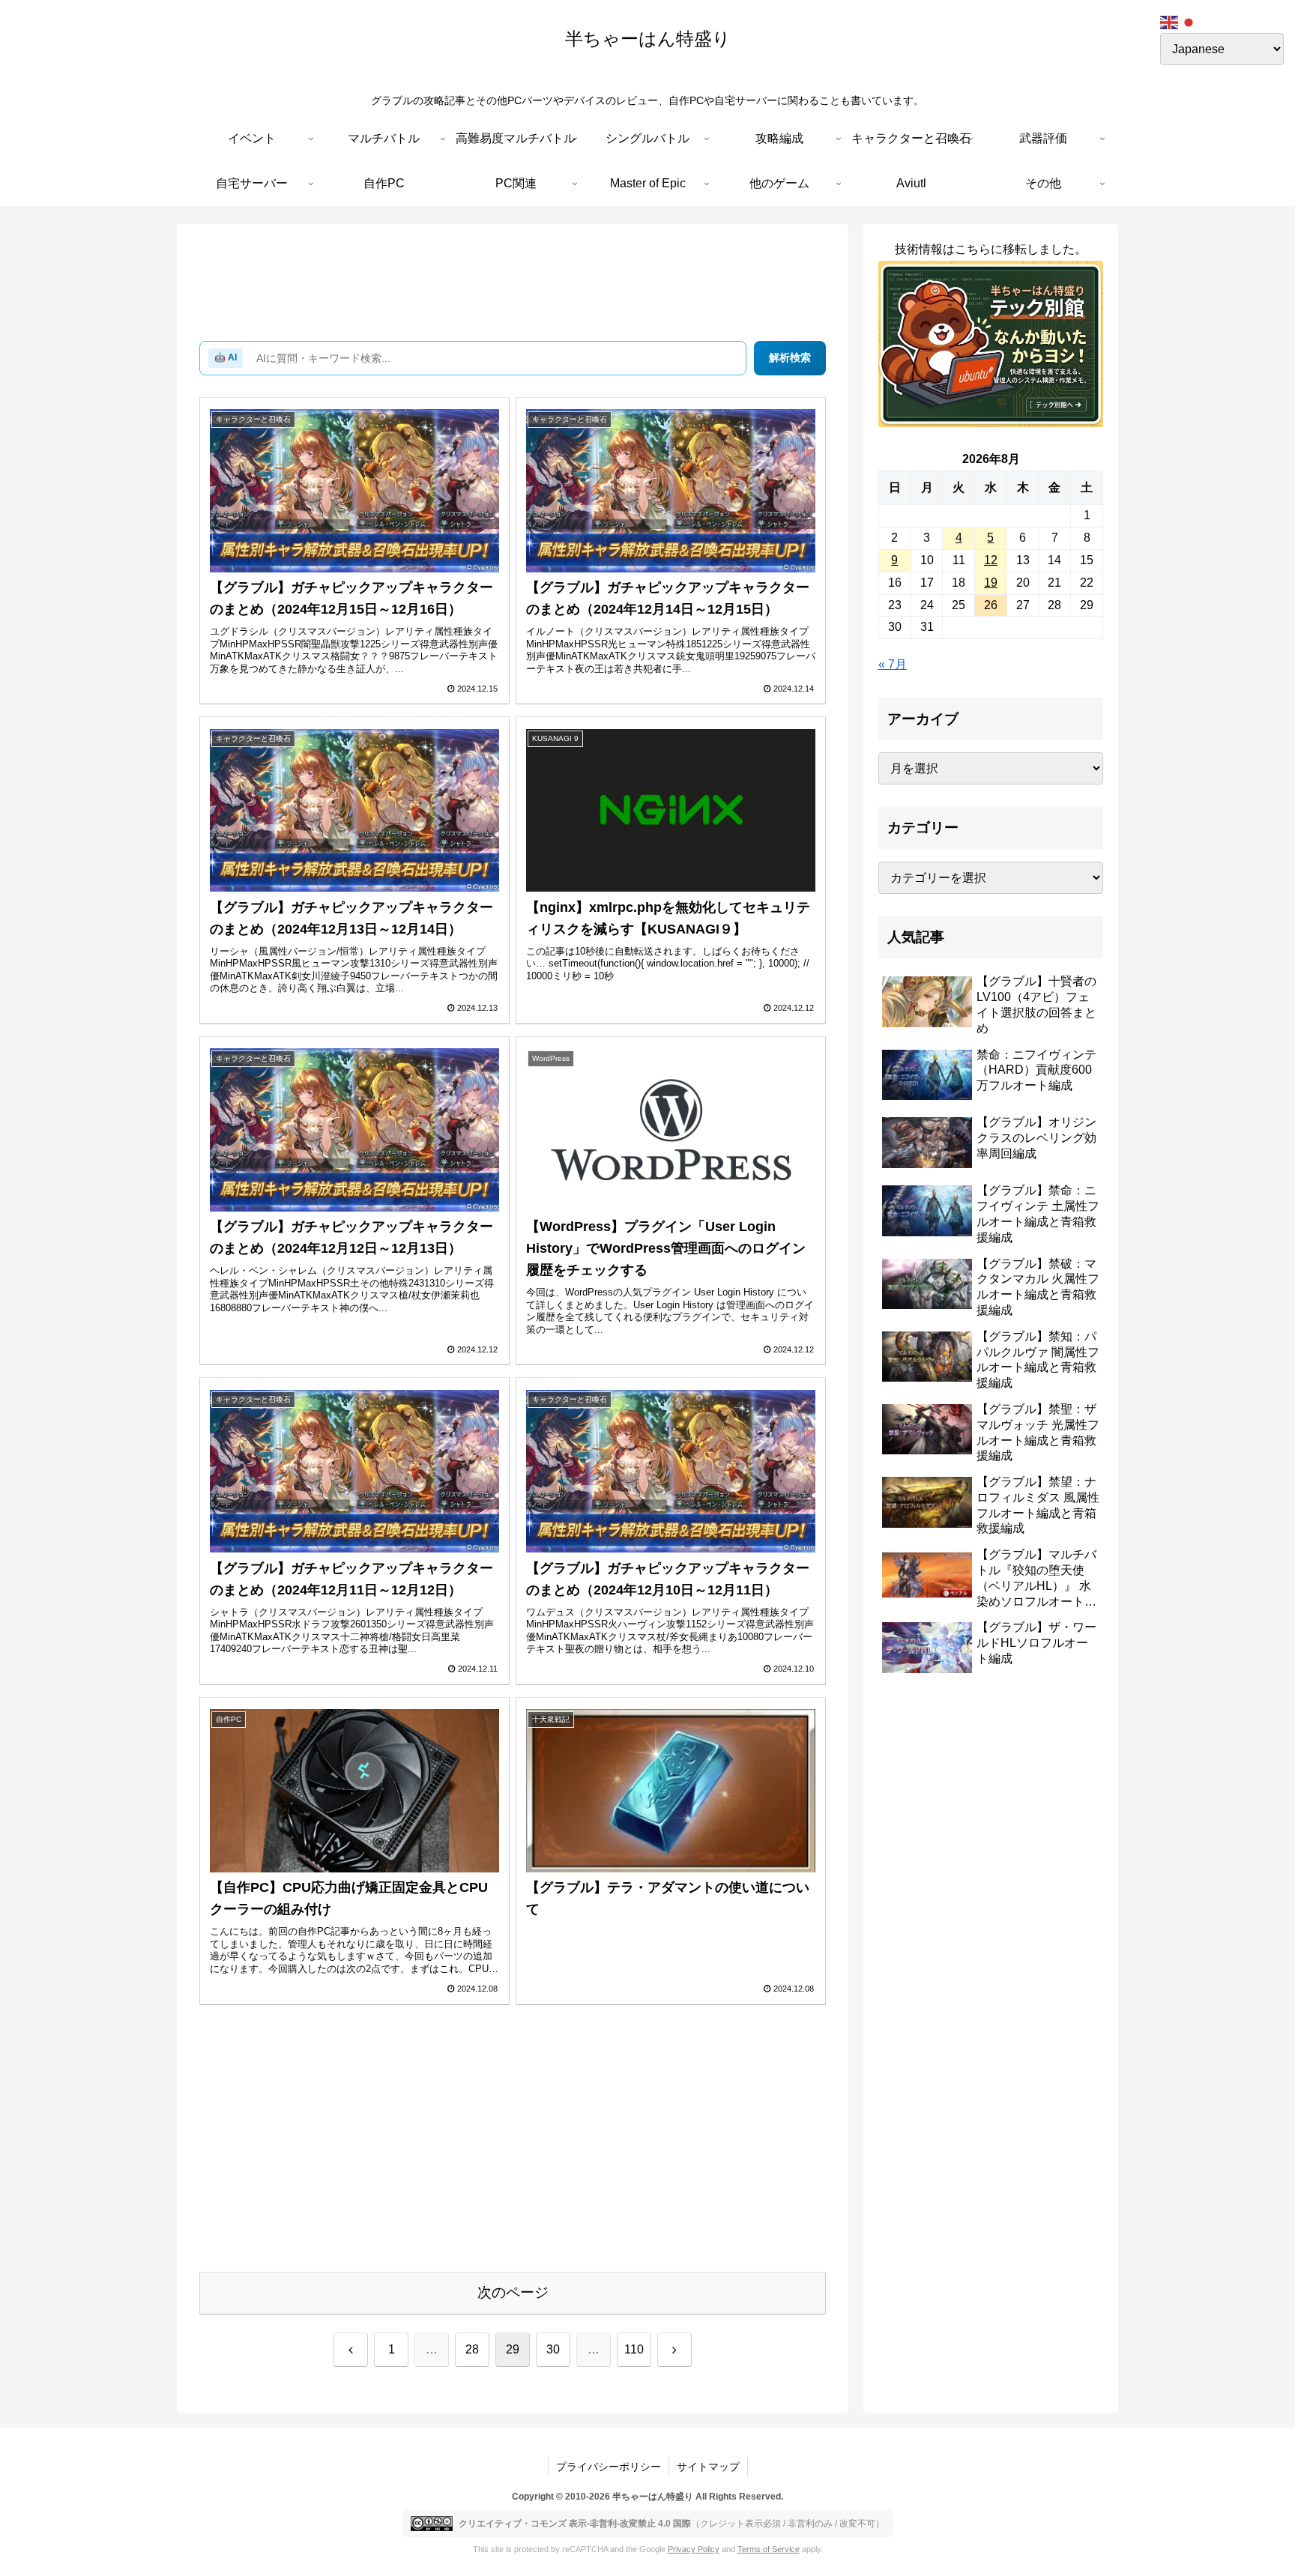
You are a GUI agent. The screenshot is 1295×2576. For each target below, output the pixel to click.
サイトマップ (708, 2467)
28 (472, 2349)
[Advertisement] (513, 285)
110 (634, 2349)
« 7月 (893, 664)
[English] (1170, 21)
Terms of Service (769, 2549)
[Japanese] (1189, 21)
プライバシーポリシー (609, 2467)
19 (991, 583)
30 (553, 2349)
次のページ (513, 2292)
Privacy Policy (694, 2549)
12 (991, 560)
